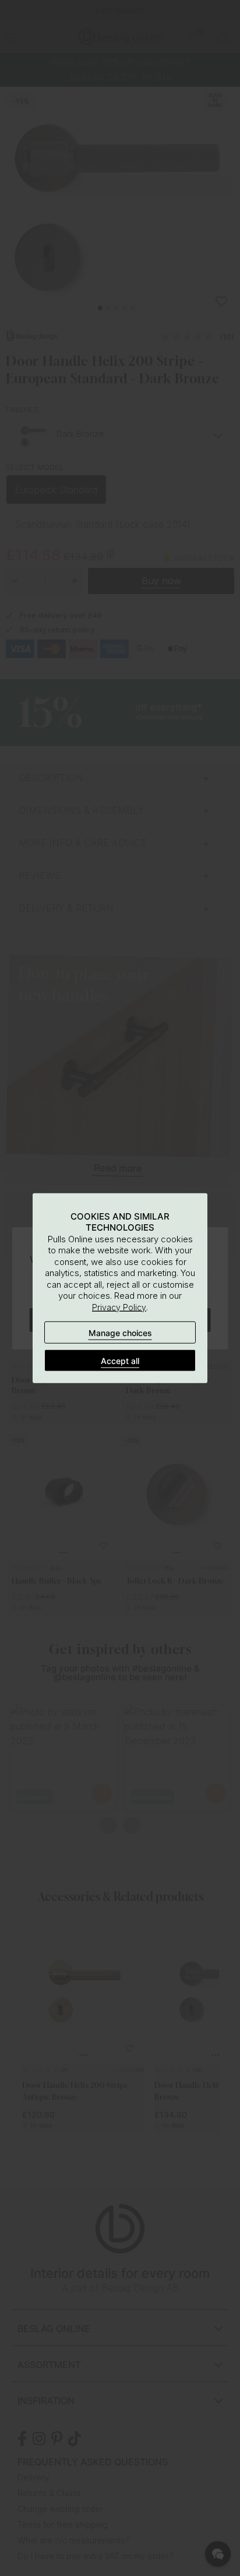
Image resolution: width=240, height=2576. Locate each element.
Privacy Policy (119, 1307)
